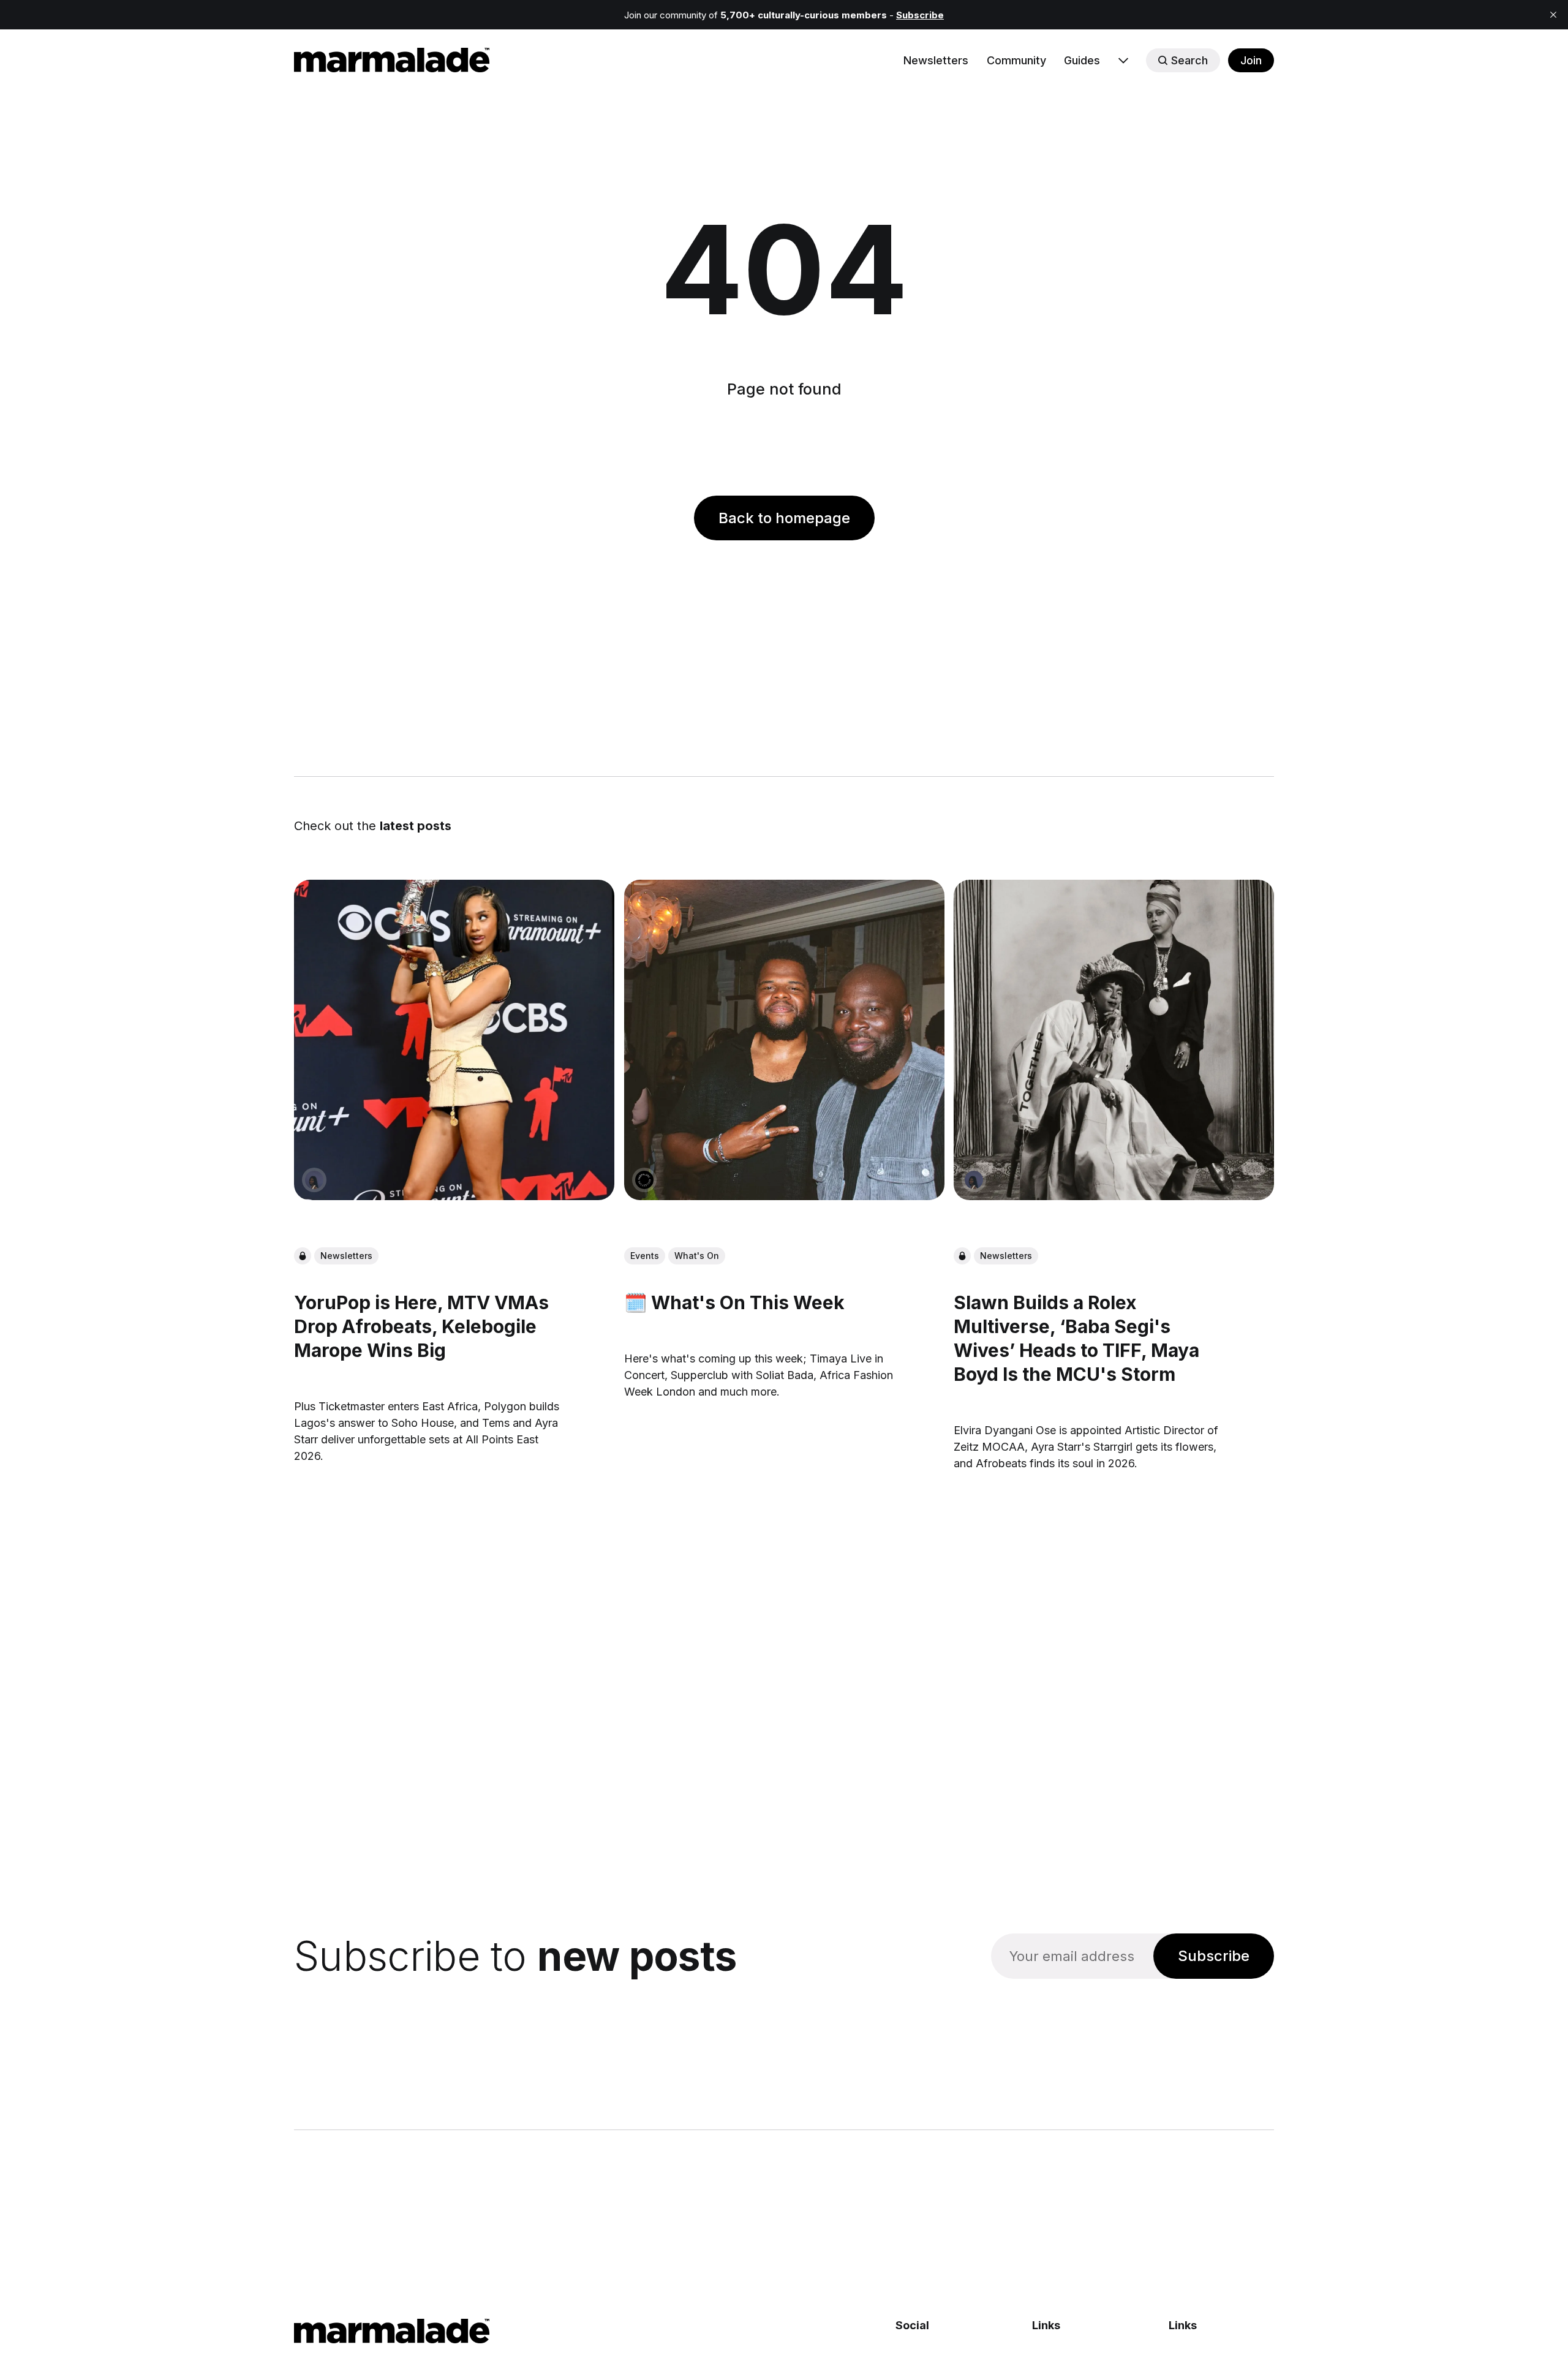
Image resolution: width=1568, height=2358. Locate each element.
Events (645, 1256)
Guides (1082, 60)
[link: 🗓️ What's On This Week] (784, 1196)
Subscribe (1214, 1956)
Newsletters (936, 60)
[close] (1553, 15)
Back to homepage (784, 518)
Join (1251, 60)
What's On (697, 1256)
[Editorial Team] (644, 1180)
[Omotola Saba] (314, 1180)
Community (1016, 60)
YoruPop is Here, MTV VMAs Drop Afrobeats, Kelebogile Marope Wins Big (421, 1326)
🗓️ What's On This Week (734, 1302)
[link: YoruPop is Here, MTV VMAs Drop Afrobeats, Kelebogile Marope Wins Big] (454, 1196)
